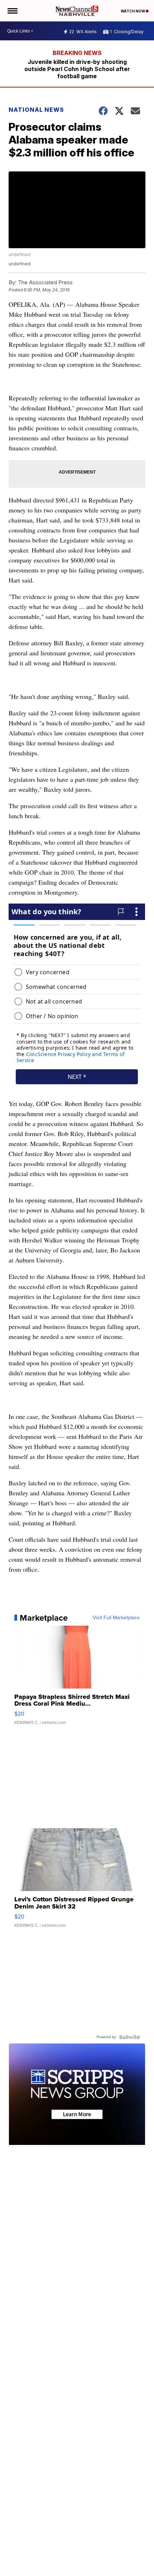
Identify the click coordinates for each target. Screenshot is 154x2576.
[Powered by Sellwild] (129, 2037)
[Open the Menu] (12, 11)
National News (36, 110)
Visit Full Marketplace (116, 1618)
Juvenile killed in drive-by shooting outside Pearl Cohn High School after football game (77, 69)
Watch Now (133, 11)
